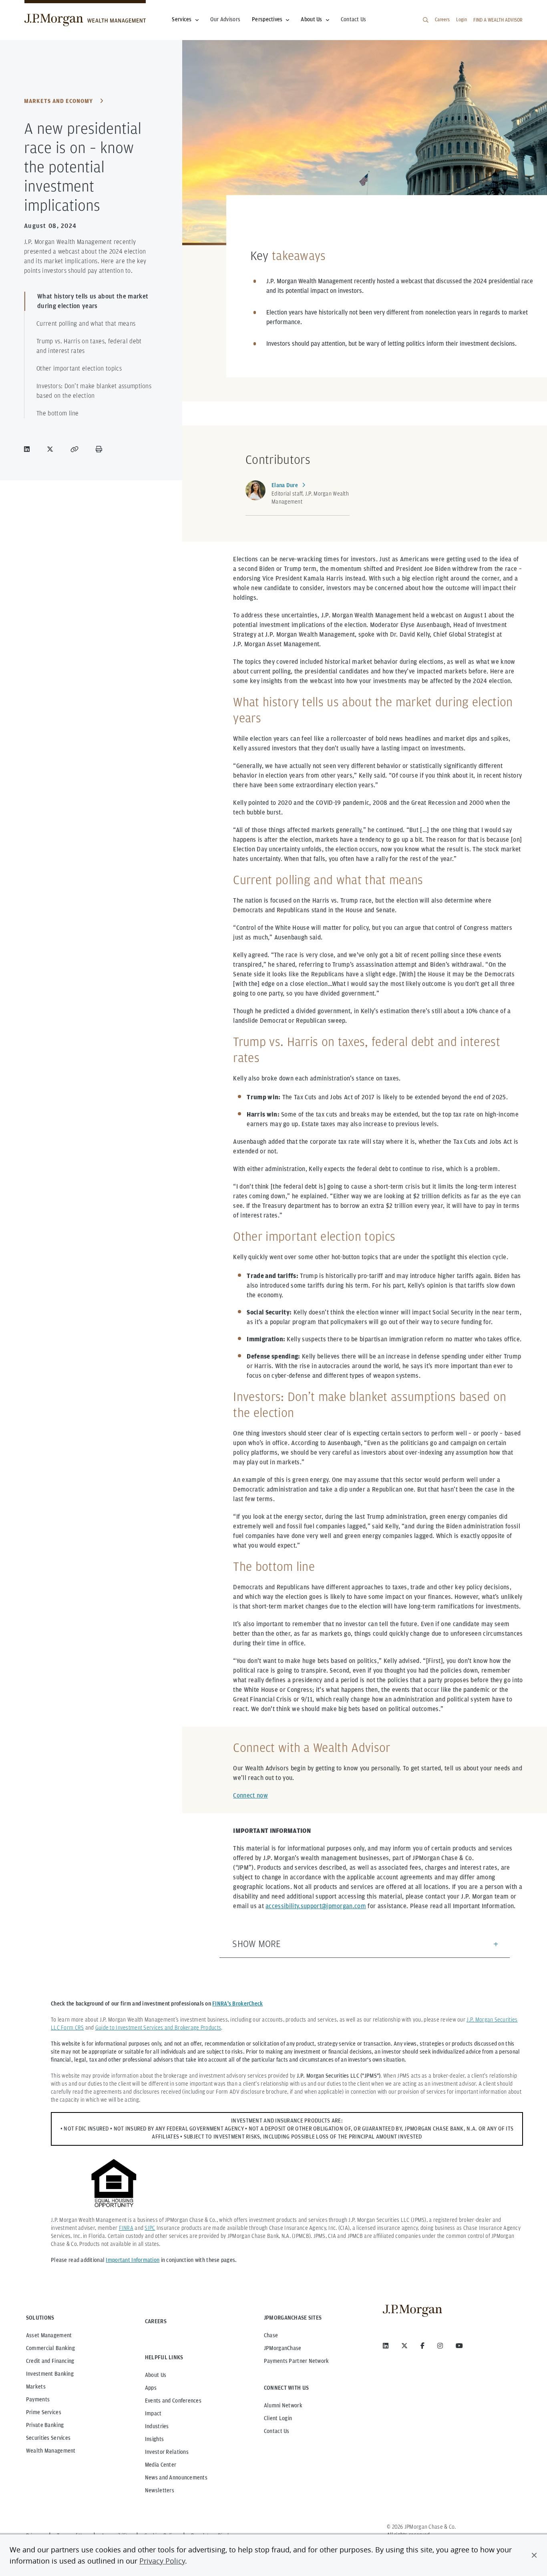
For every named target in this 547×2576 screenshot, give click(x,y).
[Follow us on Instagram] (440, 2346)
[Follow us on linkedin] (386, 2346)
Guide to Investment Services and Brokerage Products (158, 2028)
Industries (157, 2426)
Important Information (133, 2260)
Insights (154, 2439)
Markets (36, 2387)
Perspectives (267, 19)
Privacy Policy (162, 2561)
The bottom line (58, 413)
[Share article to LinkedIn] (28, 449)
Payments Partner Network (297, 2361)
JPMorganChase (283, 2348)
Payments (38, 2399)
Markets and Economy (58, 101)
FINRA (126, 2228)
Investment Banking (50, 2374)
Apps (151, 2388)
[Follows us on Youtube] (459, 2346)
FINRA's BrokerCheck (237, 2004)
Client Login (278, 2418)
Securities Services (48, 2438)
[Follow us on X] (404, 2346)
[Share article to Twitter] (52, 449)
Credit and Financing (50, 2361)
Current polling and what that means (86, 324)
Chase (271, 2335)
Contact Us (354, 19)
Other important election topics (79, 368)
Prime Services (44, 2412)
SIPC (150, 2228)
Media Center (161, 2465)
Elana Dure (285, 485)
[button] (534, 2555)
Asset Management (49, 2335)
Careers (442, 19)
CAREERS (156, 2321)
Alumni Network (283, 2405)
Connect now (250, 1795)
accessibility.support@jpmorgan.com (316, 1906)
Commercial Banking (50, 2348)
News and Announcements (176, 2477)
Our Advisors (225, 19)
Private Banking (45, 2425)
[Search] (426, 20)
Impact (153, 2413)
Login (462, 19)
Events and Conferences (173, 2401)
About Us (311, 19)
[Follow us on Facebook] (422, 2346)
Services (182, 19)
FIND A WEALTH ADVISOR (498, 20)
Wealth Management (51, 2451)
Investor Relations (167, 2452)
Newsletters (160, 2490)
